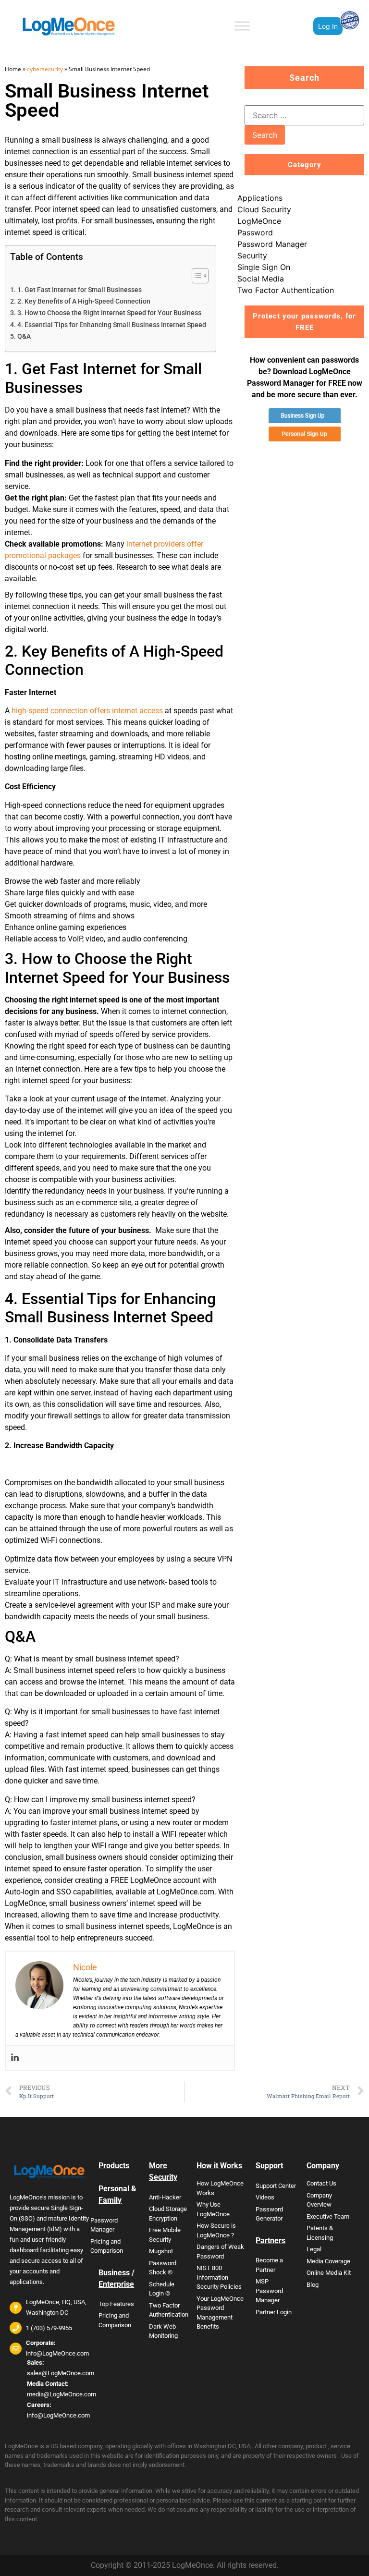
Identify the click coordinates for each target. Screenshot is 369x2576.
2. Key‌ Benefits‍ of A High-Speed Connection (84, 301)
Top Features (116, 2304)
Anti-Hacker (165, 2197)
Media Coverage (328, 2261)
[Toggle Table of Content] (195, 276)
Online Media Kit (329, 2273)
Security (252, 256)
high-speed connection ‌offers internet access (87, 711)
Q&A (24, 336)
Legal (314, 2249)
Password (255, 232)
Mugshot (161, 2251)
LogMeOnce (259, 221)
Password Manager (272, 244)
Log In (328, 26)
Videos (265, 2197)
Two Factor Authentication (286, 290)
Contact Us (321, 2183)
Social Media (261, 279)
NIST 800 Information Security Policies (219, 2277)
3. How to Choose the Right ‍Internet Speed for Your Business (109, 313)
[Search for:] (304, 115)
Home (13, 69)
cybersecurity (45, 69)
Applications (260, 198)
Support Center (276, 2186)
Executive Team (328, 2216)
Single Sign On (264, 267)
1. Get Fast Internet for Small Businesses (80, 290)
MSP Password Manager (269, 2291)
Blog (313, 2285)
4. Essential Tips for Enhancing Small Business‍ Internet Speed (112, 325)
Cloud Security (264, 209)
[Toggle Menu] (242, 26)
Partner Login (274, 2312)
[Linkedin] (15, 2058)
